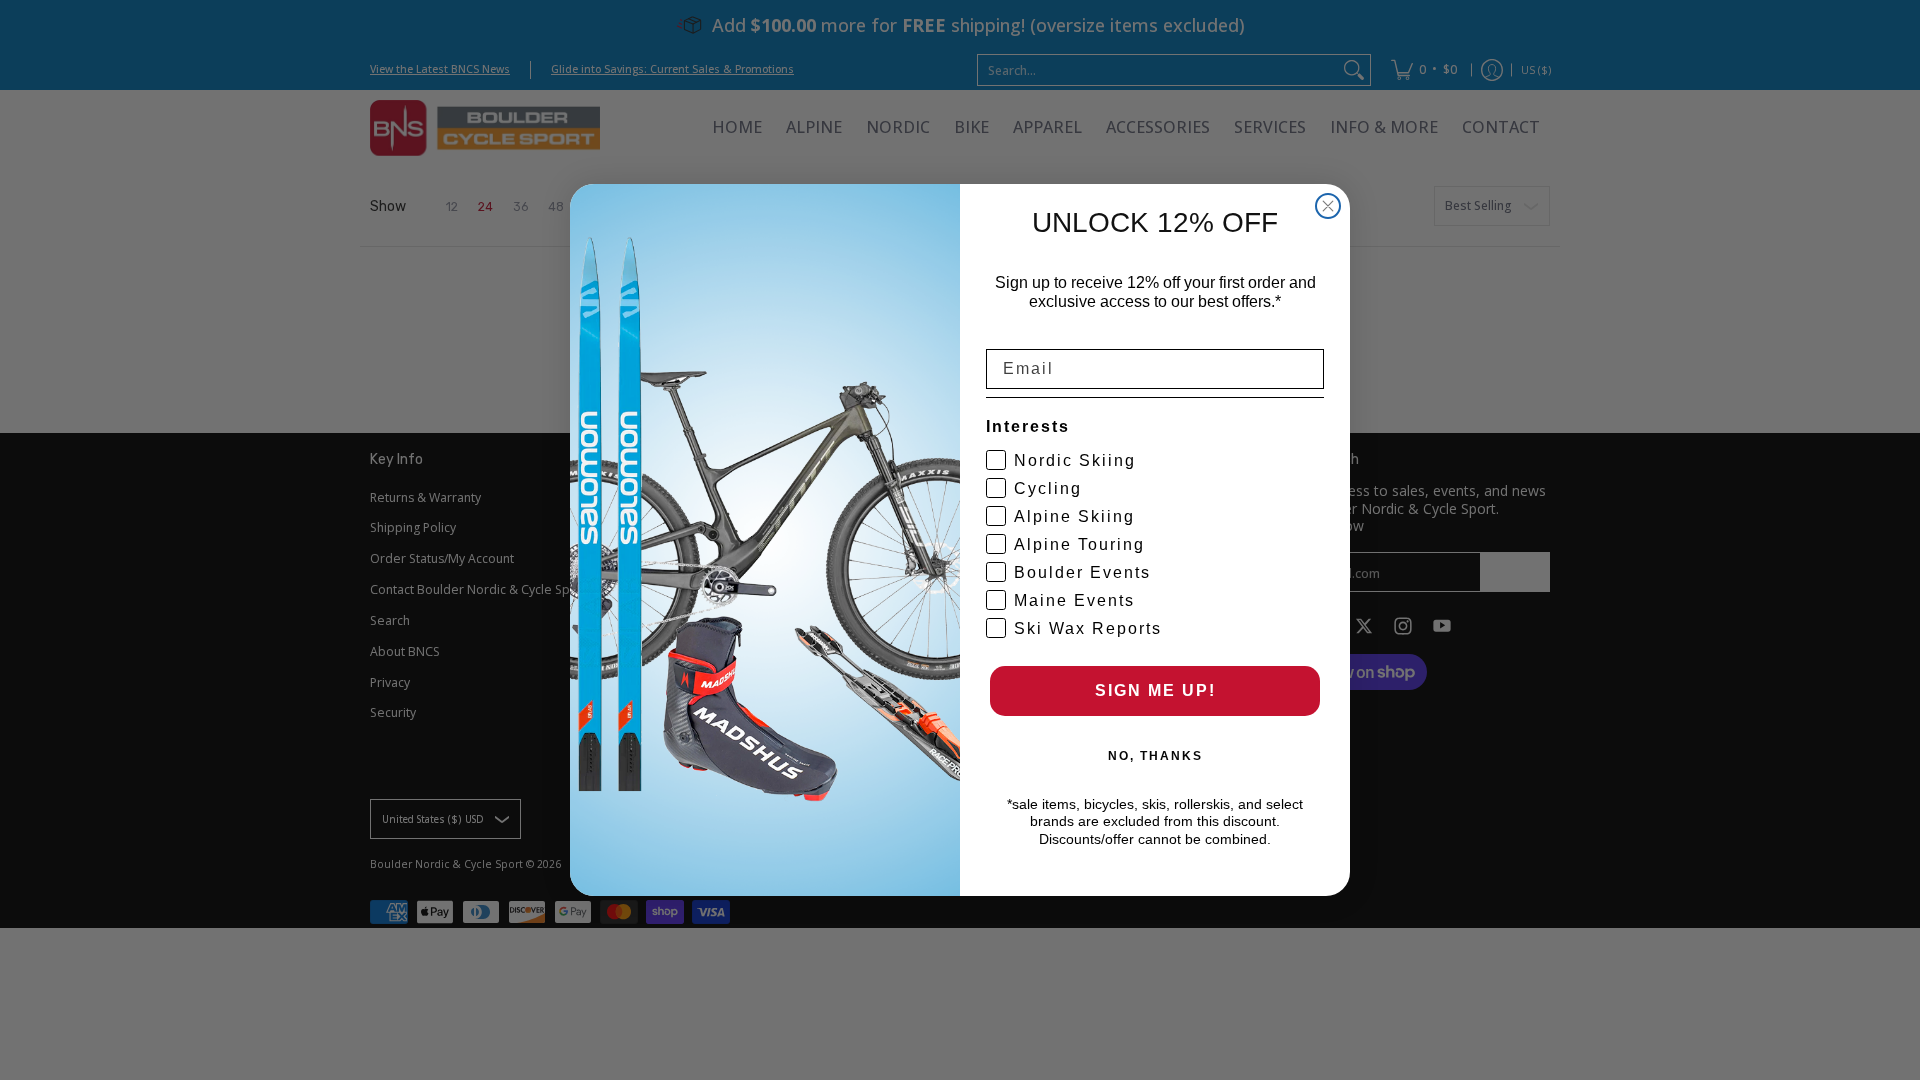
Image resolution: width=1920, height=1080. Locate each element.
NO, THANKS (1155, 756)
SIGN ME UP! (1155, 690)
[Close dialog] (1328, 206)
